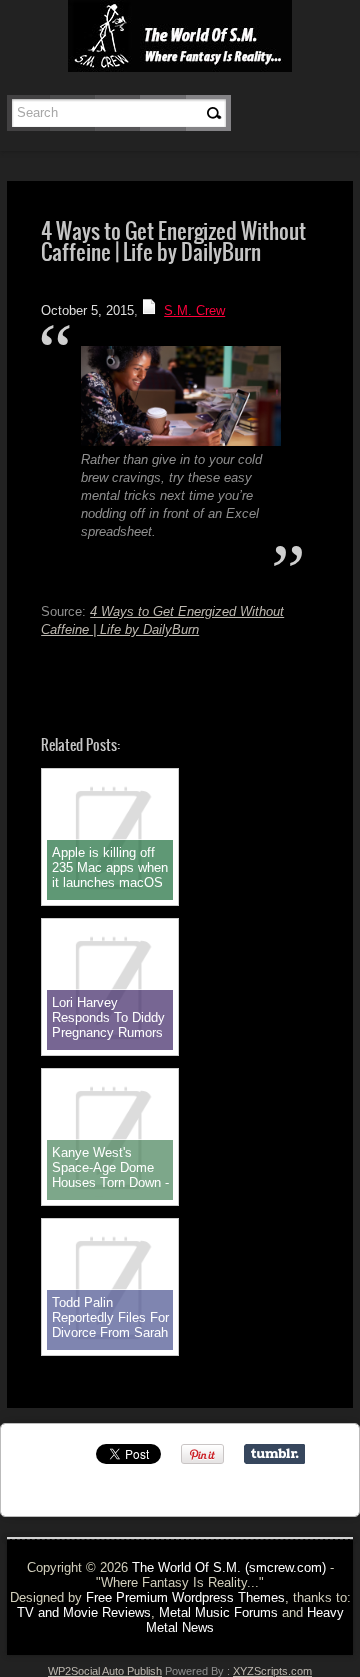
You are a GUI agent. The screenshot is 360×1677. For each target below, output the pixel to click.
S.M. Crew (194, 310)
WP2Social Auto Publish (105, 1671)
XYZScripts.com (272, 1671)
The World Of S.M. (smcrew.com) (229, 1567)
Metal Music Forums (218, 1612)
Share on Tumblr (274, 1454)
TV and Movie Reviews (84, 1612)
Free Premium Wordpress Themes (185, 1597)
